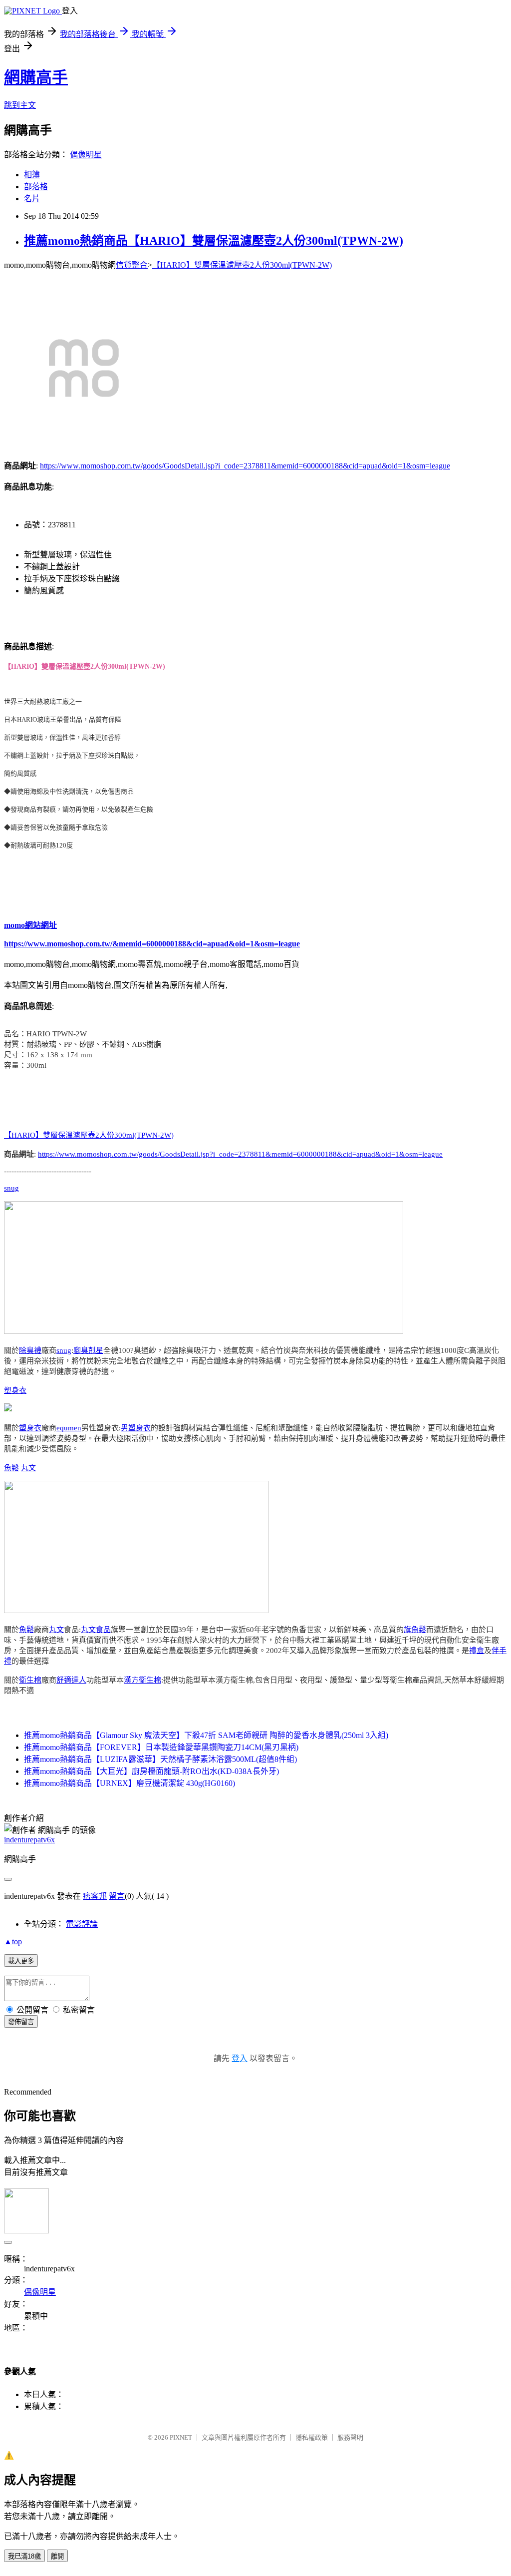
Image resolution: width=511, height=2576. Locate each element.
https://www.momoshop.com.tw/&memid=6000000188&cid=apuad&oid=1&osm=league (152, 944)
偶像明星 (86, 155)
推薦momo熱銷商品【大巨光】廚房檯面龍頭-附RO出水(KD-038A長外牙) (151, 1771)
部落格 (36, 187)
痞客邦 (95, 1896)
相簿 (32, 175)
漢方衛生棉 (142, 1680)
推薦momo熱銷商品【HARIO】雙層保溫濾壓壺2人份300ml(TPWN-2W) (214, 241)
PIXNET (181, 2437)
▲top (13, 1941)
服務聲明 (350, 2437)
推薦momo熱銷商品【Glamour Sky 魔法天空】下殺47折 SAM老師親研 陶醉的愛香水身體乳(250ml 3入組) (206, 1735)
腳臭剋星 (88, 1350)
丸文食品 (96, 1630)
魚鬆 (11, 1468)
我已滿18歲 (24, 2556)
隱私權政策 (312, 2437)
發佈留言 (21, 2022)
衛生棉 (30, 1680)
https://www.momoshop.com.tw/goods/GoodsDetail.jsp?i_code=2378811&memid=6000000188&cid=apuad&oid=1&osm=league (245, 466)
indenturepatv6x (29, 1840)
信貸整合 (132, 265)
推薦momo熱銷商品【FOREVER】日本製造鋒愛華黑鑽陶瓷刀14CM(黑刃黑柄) (161, 1747)
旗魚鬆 (415, 1630)
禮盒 (477, 1651)
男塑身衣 (136, 1428)
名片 (32, 199)
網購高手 (36, 77)
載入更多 (21, 1961)
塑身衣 (15, 1390)
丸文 (28, 1468)
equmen (69, 1428)
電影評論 (82, 1924)
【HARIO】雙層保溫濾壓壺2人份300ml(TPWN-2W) (242, 265)
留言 (117, 1896)
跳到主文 (20, 105)
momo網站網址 (30, 925)
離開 (57, 2556)
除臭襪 (30, 1350)
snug (11, 1188)
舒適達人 (71, 1680)
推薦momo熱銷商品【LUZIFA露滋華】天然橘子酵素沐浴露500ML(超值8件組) (160, 1759)
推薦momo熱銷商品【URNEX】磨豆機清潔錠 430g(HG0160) (129, 1783)
